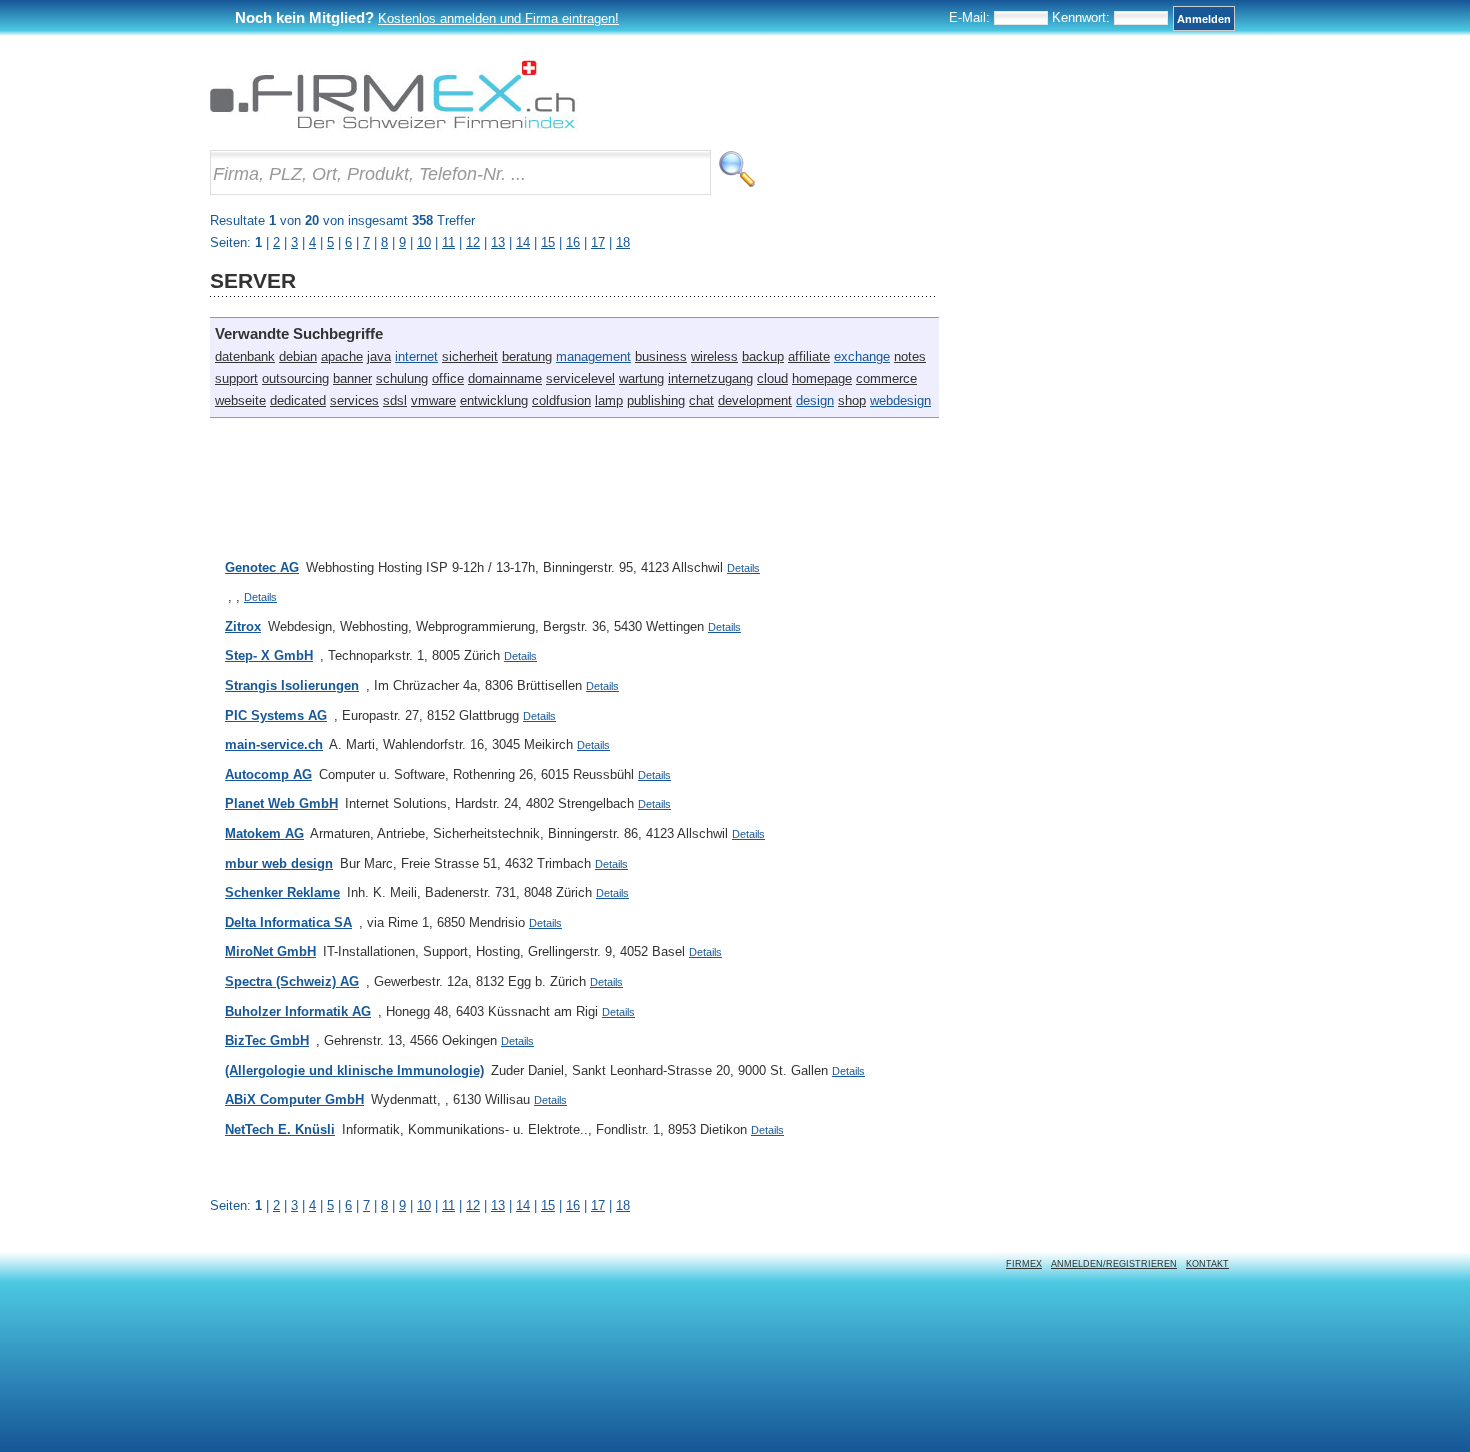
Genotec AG (262, 567)
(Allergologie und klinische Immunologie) (354, 1070)
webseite (240, 400)
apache (342, 356)
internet (416, 356)
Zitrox (243, 626)
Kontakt (1207, 1264)
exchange (862, 356)
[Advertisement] (574, 478)
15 (548, 1205)
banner (352, 378)
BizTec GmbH (267, 1040)
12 (473, 1205)
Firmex (1024, 1264)
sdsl (395, 400)
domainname (505, 378)
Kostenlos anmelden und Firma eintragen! (498, 18)
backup (763, 356)
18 (623, 1205)
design (815, 400)
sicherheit (470, 356)
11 (448, 1205)
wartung (641, 378)
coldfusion (561, 400)
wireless (714, 356)
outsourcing (295, 378)
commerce (886, 378)
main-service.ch (274, 744)
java (379, 356)
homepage (822, 378)
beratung (527, 356)
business (661, 356)
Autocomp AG (268, 774)
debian (298, 356)
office (448, 378)
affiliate (809, 356)
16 (573, 1205)
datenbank (245, 356)
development (755, 400)
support (236, 378)
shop (852, 400)
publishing (656, 400)
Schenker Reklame (282, 892)
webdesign (900, 400)
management (593, 356)
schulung (402, 378)
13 (498, 1205)
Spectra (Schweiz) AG (292, 981)
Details (743, 568)
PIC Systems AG (276, 715)
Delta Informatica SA (288, 922)
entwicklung (494, 400)
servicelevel (580, 378)
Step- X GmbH (269, 655)
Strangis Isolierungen (292, 685)
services (354, 400)
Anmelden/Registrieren (1114, 1264)
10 (424, 1205)
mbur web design (279, 863)
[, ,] (225, 596)
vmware (433, 400)
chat (701, 400)
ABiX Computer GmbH (294, 1099)
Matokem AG (264, 833)
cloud (772, 378)
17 (598, 1205)
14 (523, 1205)
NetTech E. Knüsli (280, 1129)
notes (910, 356)
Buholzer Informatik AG (298, 1011)
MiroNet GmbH (270, 951)
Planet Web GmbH (281, 803)
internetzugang (710, 378)
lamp (609, 400)
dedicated (298, 400)
